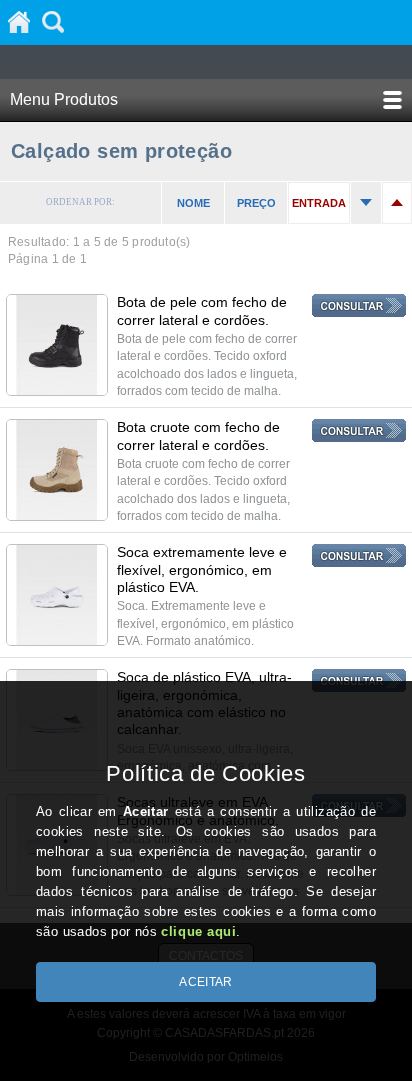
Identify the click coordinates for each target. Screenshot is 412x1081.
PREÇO (256, 203)
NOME (193, 203)
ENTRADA (319, 203)
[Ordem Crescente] (366, 203)
